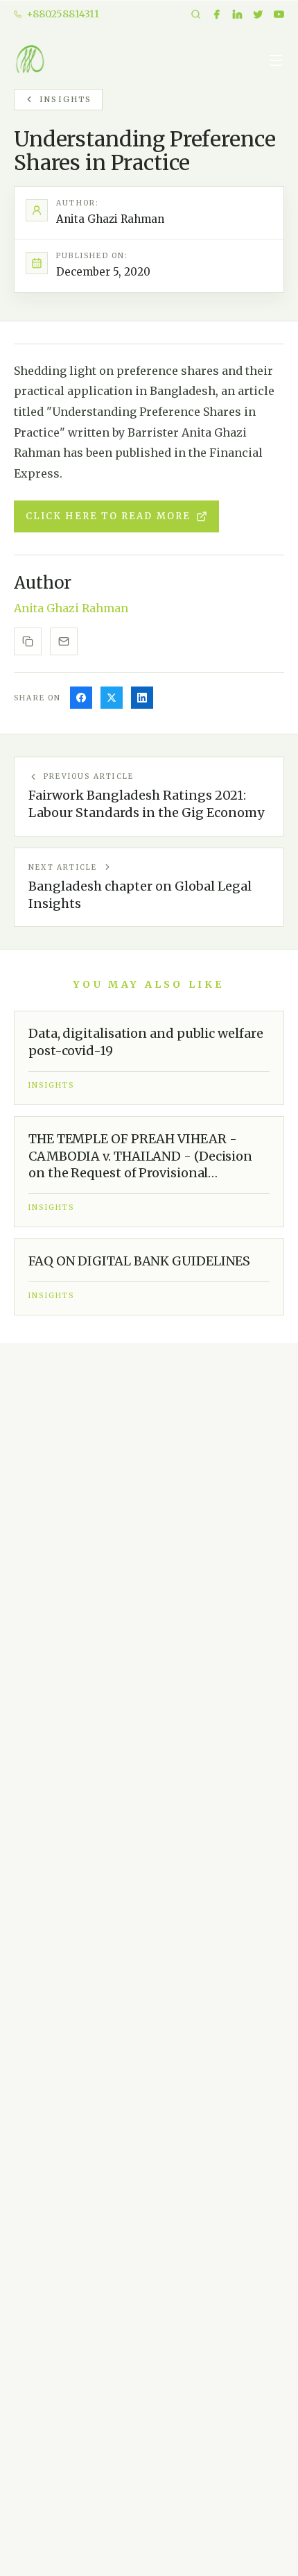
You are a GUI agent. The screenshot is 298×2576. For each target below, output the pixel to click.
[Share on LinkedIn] (142, 698)
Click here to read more (108, 516)
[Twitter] (258, 14)
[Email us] (64, 641)
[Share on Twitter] (112, 698)
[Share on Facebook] (81, 698)
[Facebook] (217, 14)
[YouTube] (279, 14)
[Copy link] (28, 641)
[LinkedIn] (237, 14)
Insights (66, 99)
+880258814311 (63, 14)
